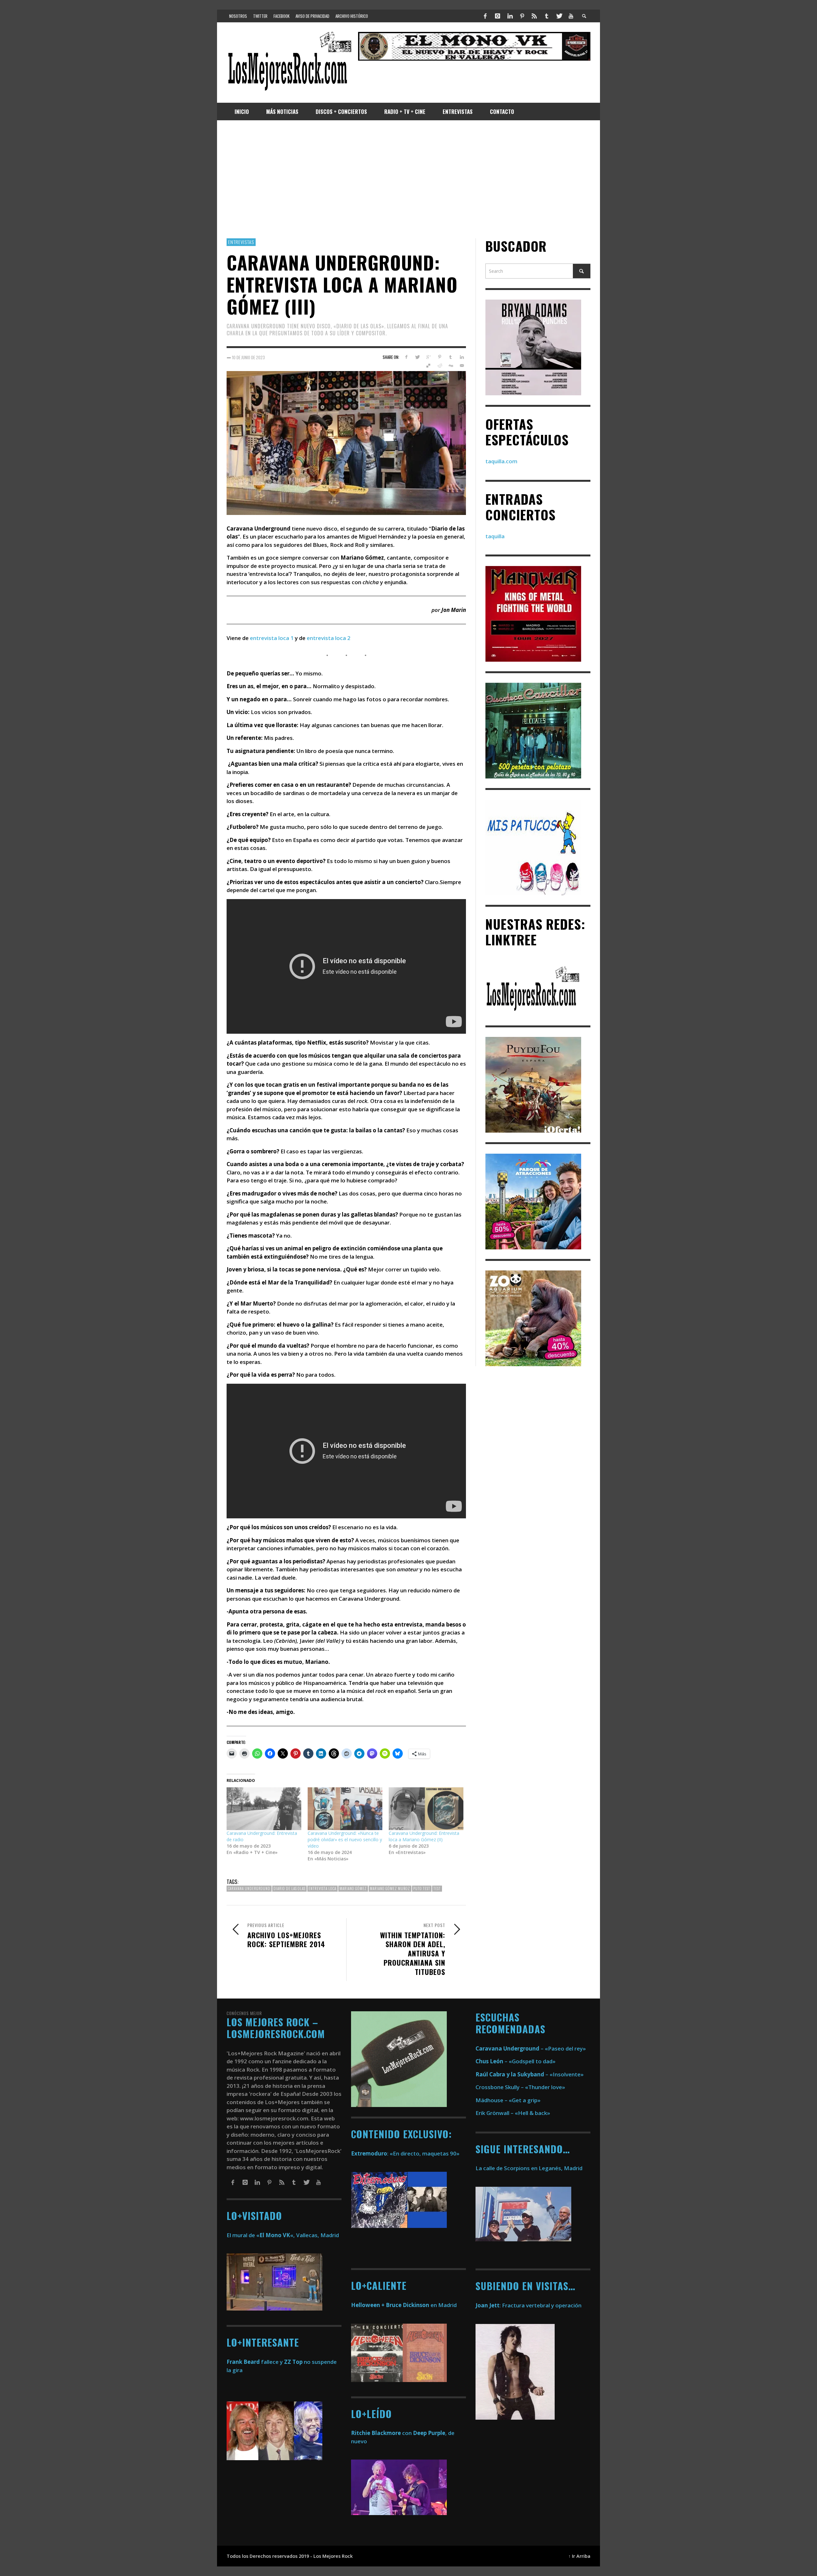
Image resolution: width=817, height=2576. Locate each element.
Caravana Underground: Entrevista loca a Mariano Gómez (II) (424, 1836)
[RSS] (534, 16)
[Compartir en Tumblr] (450, 357)
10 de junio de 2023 (248, 357)
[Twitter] (559, 16)
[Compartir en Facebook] (406, 357)
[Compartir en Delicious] (428, 366)
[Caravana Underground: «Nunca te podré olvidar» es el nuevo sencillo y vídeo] (345, 1809)
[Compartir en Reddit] (440, 366)
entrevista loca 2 (329, 638)
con (381, 2433)
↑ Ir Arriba (579, 2556)
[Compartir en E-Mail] (462, 366)
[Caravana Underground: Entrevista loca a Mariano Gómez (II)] (426, 1809)
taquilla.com (501, 461)
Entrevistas (241, 242)
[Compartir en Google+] (428, 357)
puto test (422, 1888)
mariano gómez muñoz (390, 1888)
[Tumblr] (547, 16)
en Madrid (404, 2305)
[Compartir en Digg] (450, 366)
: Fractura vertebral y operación (528, 2305)
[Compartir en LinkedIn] (462, 357)
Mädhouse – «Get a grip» (508, 2100)
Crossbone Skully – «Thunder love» (520, 2087)
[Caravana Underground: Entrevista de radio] (264, 1809)
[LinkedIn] (510, 16)
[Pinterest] (522, 16)
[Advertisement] (408, 179)
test (437, 1888)
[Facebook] (485, 16)
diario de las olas (289, 1888)
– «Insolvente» (530, 2074)
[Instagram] (498, 16)
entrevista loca (322, 1888)
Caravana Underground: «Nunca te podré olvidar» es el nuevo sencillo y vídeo (345, 1839)
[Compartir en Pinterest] (440, 357)
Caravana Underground (249, 1888)
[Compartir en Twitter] (417, 357)
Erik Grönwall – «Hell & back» (513, 2113)
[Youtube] (571, 16)
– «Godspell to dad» (516, 2061)
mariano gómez (353, 1888)
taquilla (495, 536)
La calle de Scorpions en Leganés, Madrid (530, 2168)
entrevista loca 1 (272, 638)
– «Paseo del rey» (531, 2048)
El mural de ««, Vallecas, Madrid (283, 2235)
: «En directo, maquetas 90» (405, 2153)
